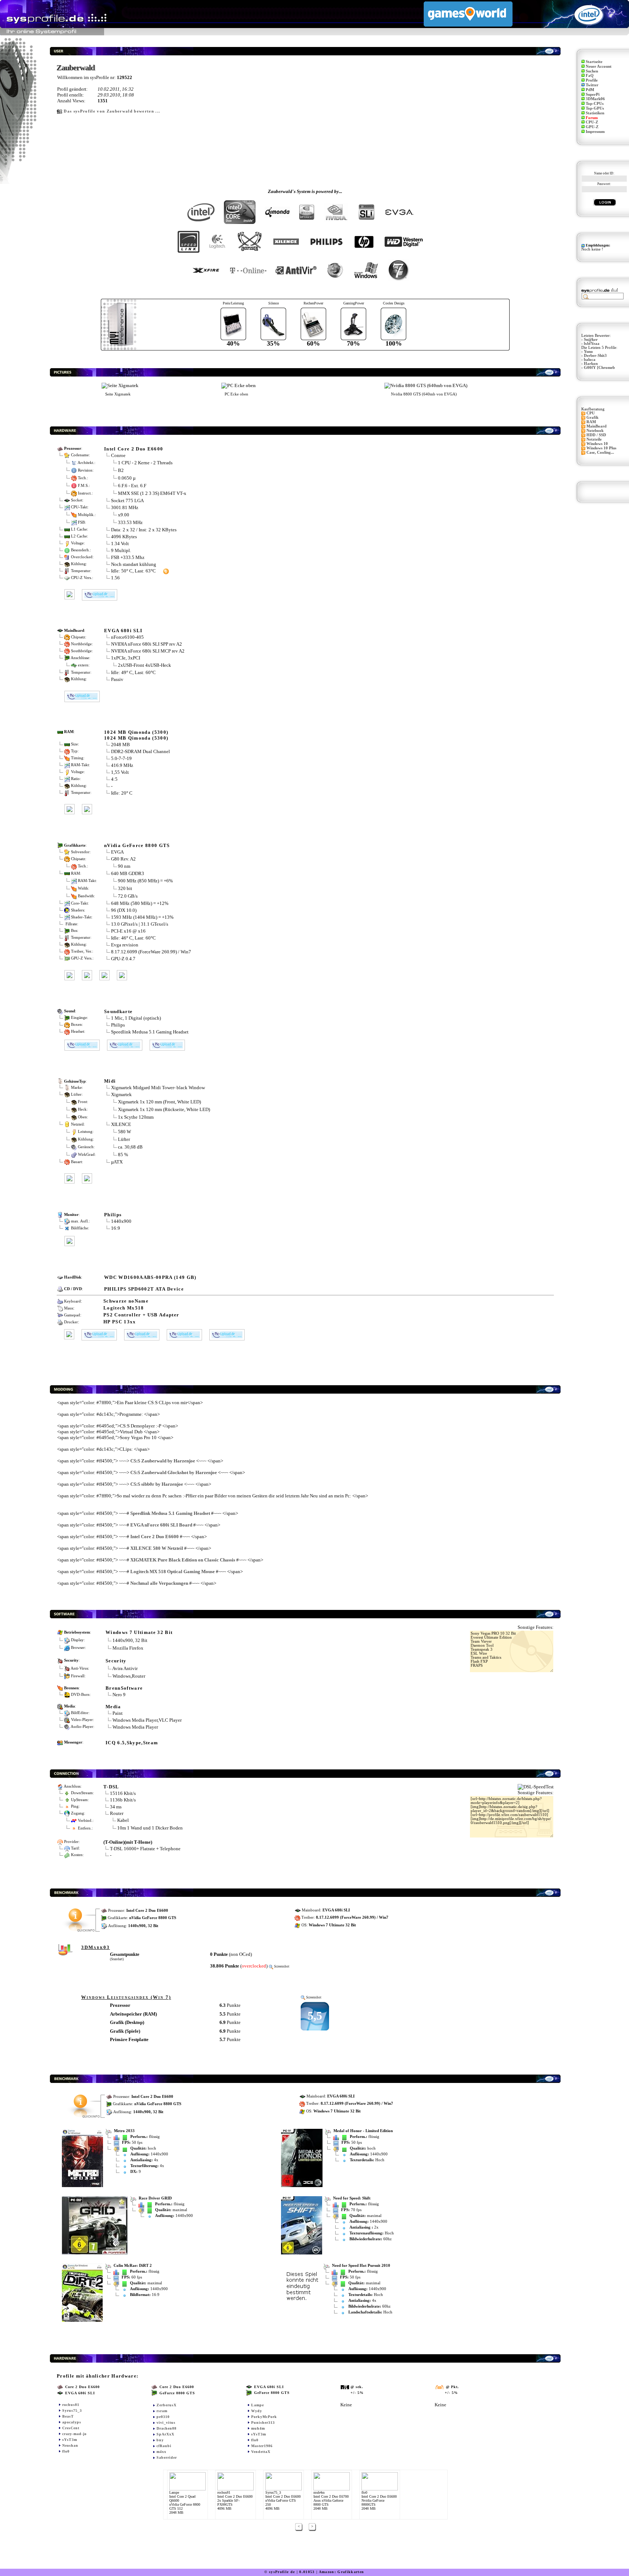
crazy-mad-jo (74, 2434)
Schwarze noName (126, 1301)
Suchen (592, 71)
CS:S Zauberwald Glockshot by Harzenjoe (174, 1472)
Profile (592, 80)
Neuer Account (599, 66)
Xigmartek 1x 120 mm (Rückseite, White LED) (164, 1109)
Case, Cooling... (600, 452)
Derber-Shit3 (595, 356)
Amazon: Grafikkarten (342, 2572)
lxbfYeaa (592, 344)
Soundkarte (118, 1011)
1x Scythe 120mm (136, 1117)
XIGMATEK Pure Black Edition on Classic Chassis (183, 1560)
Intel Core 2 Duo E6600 (134, 449)
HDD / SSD (596, 435)
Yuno (588, 352)
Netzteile (594, 439)
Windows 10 (597, 444)
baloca (590, 360)
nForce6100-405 (127, 637)
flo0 (66, 2451)
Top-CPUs (595, 104)
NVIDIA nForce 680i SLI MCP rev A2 (148, 651)
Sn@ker (591, 340)
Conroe (118, 455)
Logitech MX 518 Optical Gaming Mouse (173, 1571)
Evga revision (125, 945)
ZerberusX (167, 2405)
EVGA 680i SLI (123, 631)
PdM (590, 90)
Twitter (592, 85)
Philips (118, 1025)
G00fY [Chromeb (599, 368)
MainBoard (596, 426)
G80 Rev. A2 (124, 859)
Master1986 (262, 2446)
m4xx (161, 2452)
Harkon (591, 364)
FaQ (590, 76)
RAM (591, 422)
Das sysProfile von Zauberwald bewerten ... (112, 111)
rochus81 (71, 2405)
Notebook (595, 431)
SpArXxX (165, 2434)
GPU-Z (592, 127)
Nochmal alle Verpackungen (159, 1583)
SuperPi (593, 94)
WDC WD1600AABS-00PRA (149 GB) (150, 1277)
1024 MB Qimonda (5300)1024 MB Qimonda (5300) (136, 735)
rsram (162, 2411)
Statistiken (595, 113)
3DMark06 (595, 99)
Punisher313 (263, 2423)
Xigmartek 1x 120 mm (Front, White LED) (159, 1102)
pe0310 (163, 2417)
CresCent (71, 2428)
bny (160, 2440)
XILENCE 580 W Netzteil (157, 1548)
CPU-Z (592, 122)
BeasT (68, 2416)
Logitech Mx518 (124, 1308)
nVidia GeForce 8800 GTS (137, 845)
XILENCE (121, 1124)
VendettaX (261, 2452)
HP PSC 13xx (120, 1322)
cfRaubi (164, 2446)
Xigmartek (121, 1094)
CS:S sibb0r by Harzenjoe (157, 1484)
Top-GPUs (595, 108)
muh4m (258, 2428)
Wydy (257, 2411)
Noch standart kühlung (134, 564)
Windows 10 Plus (601, 448)
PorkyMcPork (264, 2417)
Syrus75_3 (72, 2410)
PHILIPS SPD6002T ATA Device (144, 1289)
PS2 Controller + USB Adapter (141, 1315)
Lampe (258, 2405)
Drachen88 (167, 2428)
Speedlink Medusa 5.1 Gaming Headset (150, 1032)
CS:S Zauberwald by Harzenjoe (163, 1461)
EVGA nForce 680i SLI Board (161, 1525)
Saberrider (167, 2457)
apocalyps (72, 2422)
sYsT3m (70, 2440)
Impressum (595, 132)
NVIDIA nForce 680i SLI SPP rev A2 (147, 644)
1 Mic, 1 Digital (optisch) (136, 1018)
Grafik (592, 417)
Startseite (594, 62)
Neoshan (70, 2445)
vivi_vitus (166, 2423)
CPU (591, 413)
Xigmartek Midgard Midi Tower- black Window (158, 1088)
